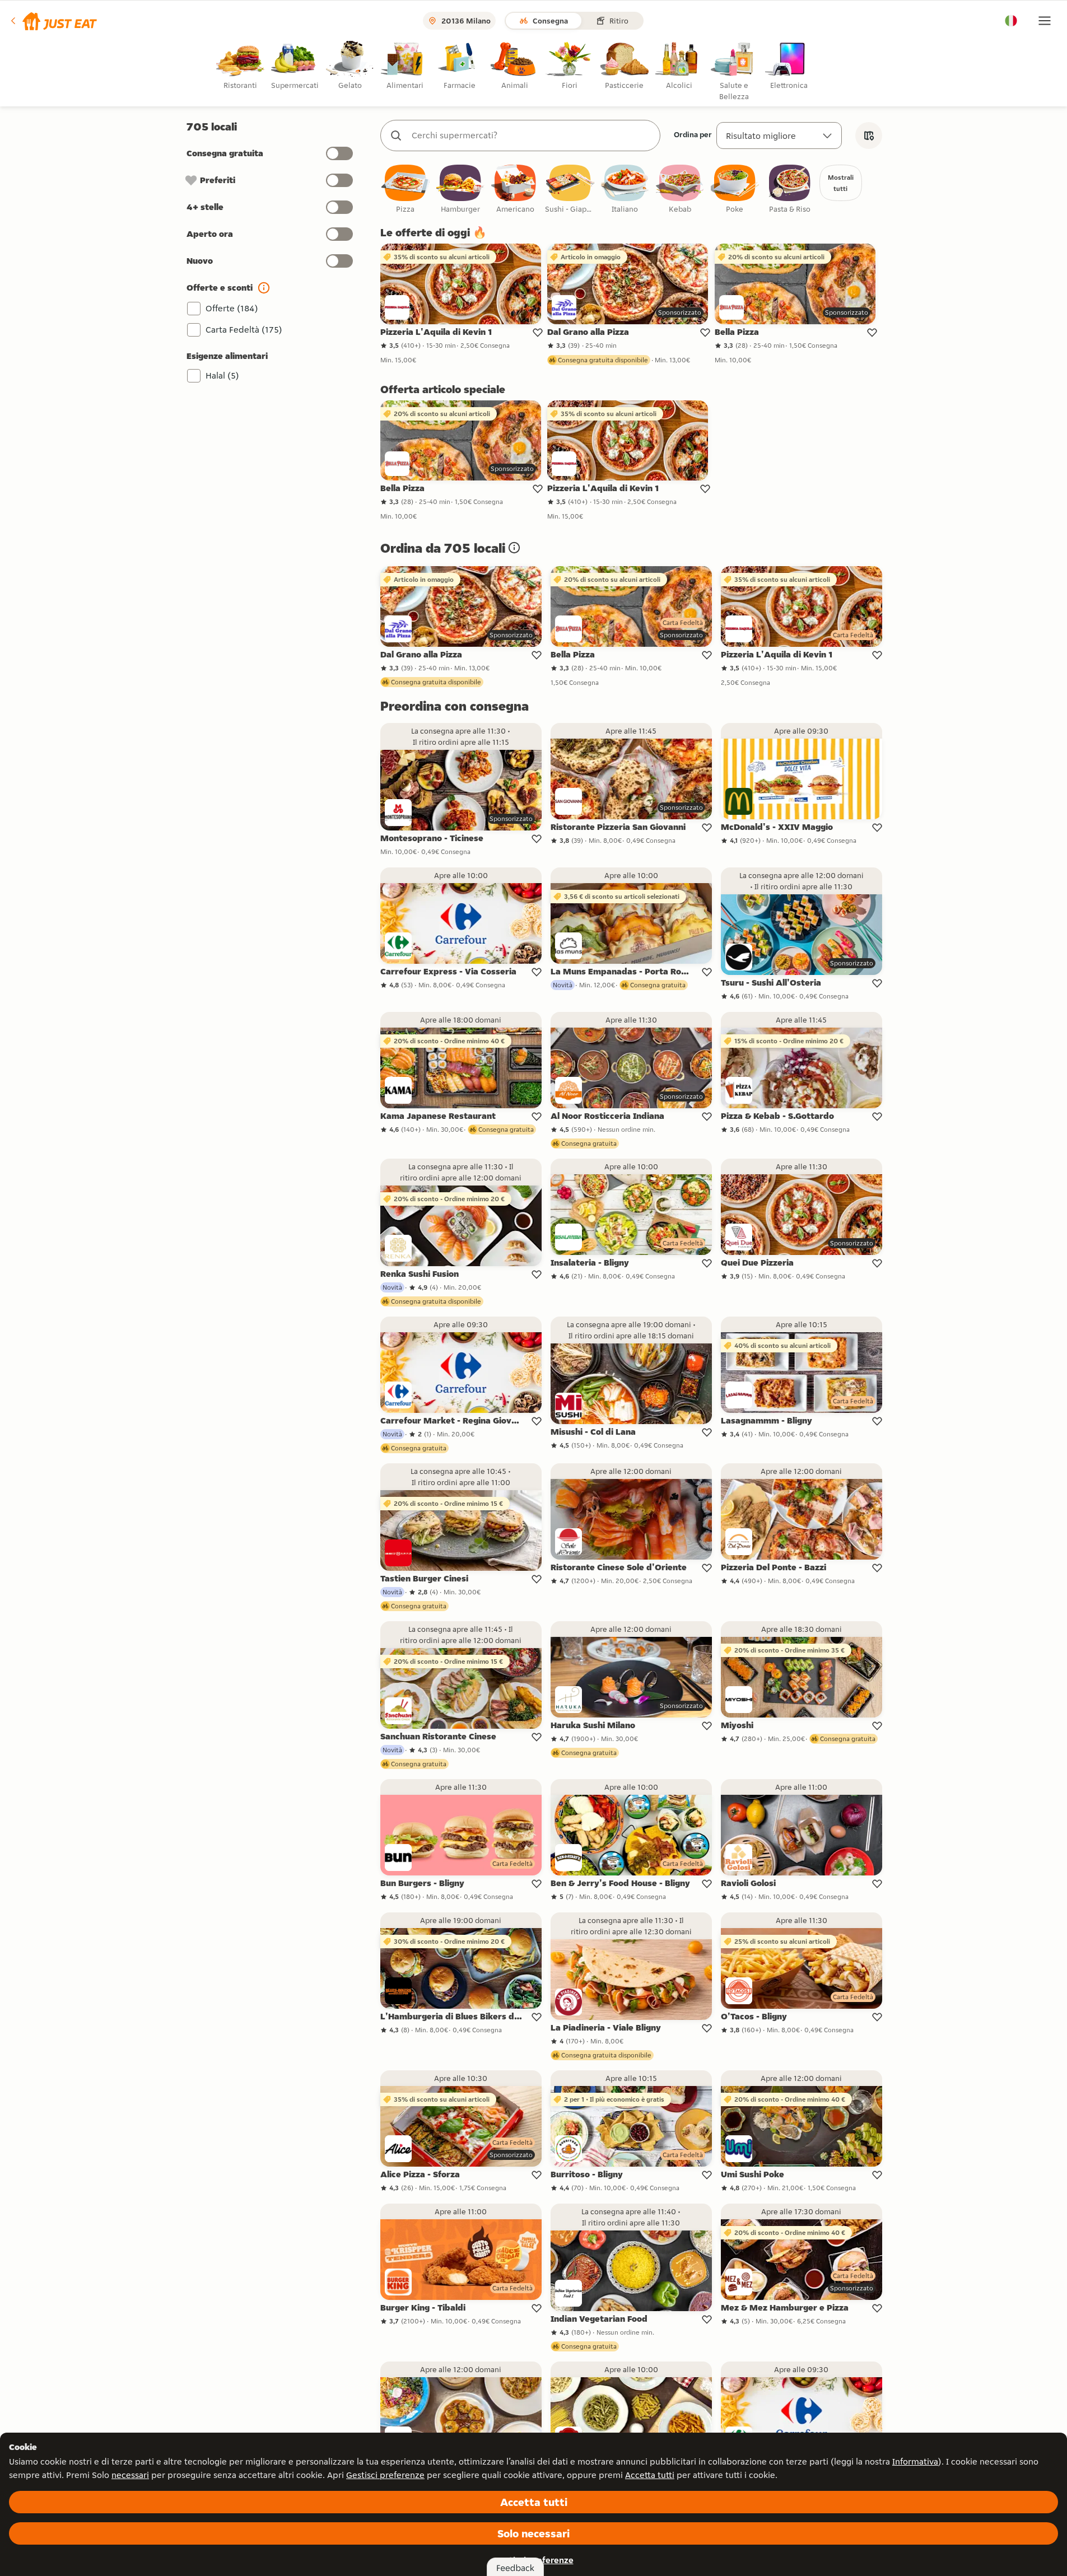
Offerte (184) (232, 308)
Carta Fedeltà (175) (244, 330)
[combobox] (532, 136)
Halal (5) (222, 375)
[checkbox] (406, 190)
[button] (53, 21)
